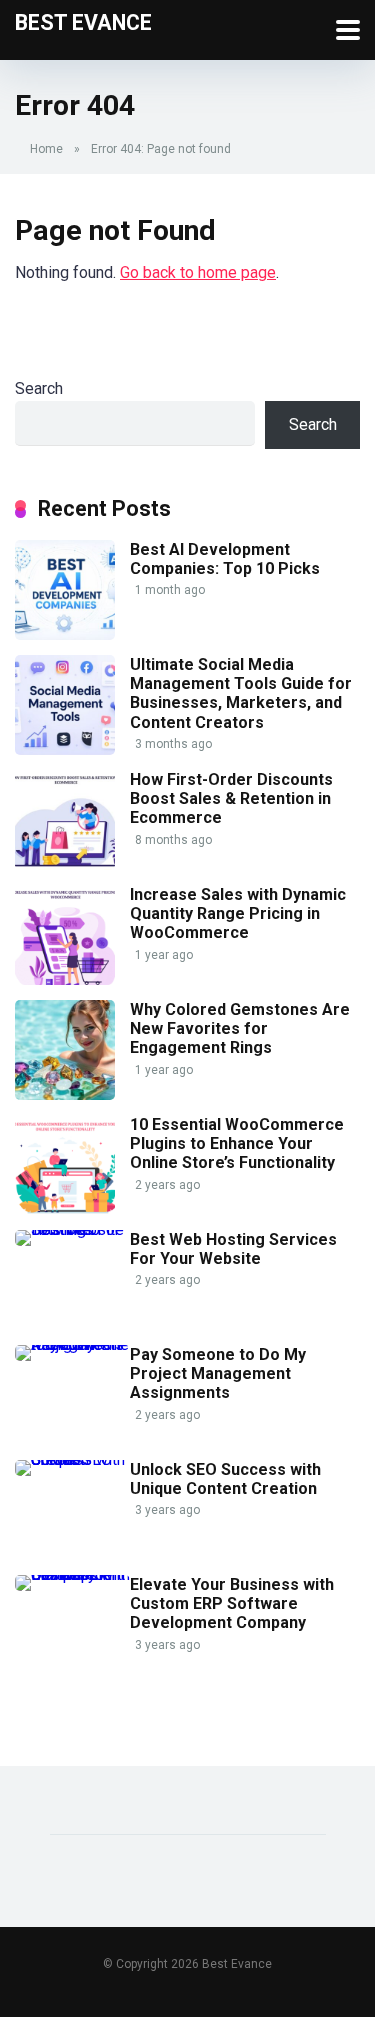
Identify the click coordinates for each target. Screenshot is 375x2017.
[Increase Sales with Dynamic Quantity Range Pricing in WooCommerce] (65, 979)
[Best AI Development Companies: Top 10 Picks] (65, 634)
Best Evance (83, 21)
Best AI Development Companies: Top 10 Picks (225, 559)
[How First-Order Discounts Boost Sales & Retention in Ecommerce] (65, 864)
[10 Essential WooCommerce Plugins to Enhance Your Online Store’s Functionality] (65, 1209)
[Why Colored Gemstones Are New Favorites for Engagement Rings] (65, 1094)
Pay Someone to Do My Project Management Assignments (218, 1373)
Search (39, 388)
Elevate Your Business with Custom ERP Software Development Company (232, 1603)
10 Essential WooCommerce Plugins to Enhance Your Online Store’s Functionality (237, 1143)
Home (46, 149)
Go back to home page (198, 272)
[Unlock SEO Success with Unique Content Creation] (72, 1459)
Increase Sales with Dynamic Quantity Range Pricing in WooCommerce (238, 913)
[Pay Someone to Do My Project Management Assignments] (72, 1344)
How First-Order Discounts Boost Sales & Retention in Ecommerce (231, 798)
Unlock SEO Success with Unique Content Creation (225, 1479)
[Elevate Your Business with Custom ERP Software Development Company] (72, 1574)
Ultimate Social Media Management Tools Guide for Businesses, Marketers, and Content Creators (241, 693)
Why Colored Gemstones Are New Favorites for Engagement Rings (240, 1028)
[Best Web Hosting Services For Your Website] (72, 1229)
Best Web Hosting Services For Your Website (233, 1249)
